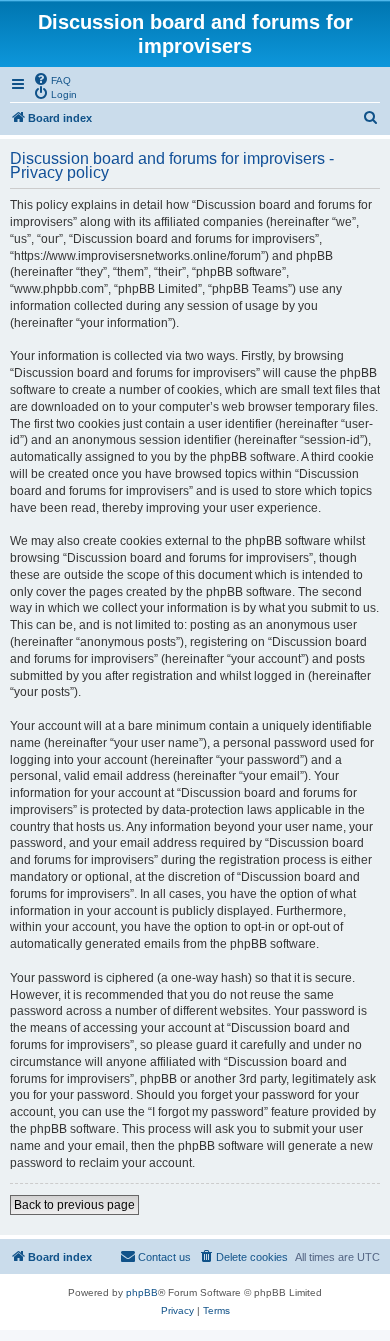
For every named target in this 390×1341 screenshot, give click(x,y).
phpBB (142, 1292)
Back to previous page (74, 1205)
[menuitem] (52, 79)
